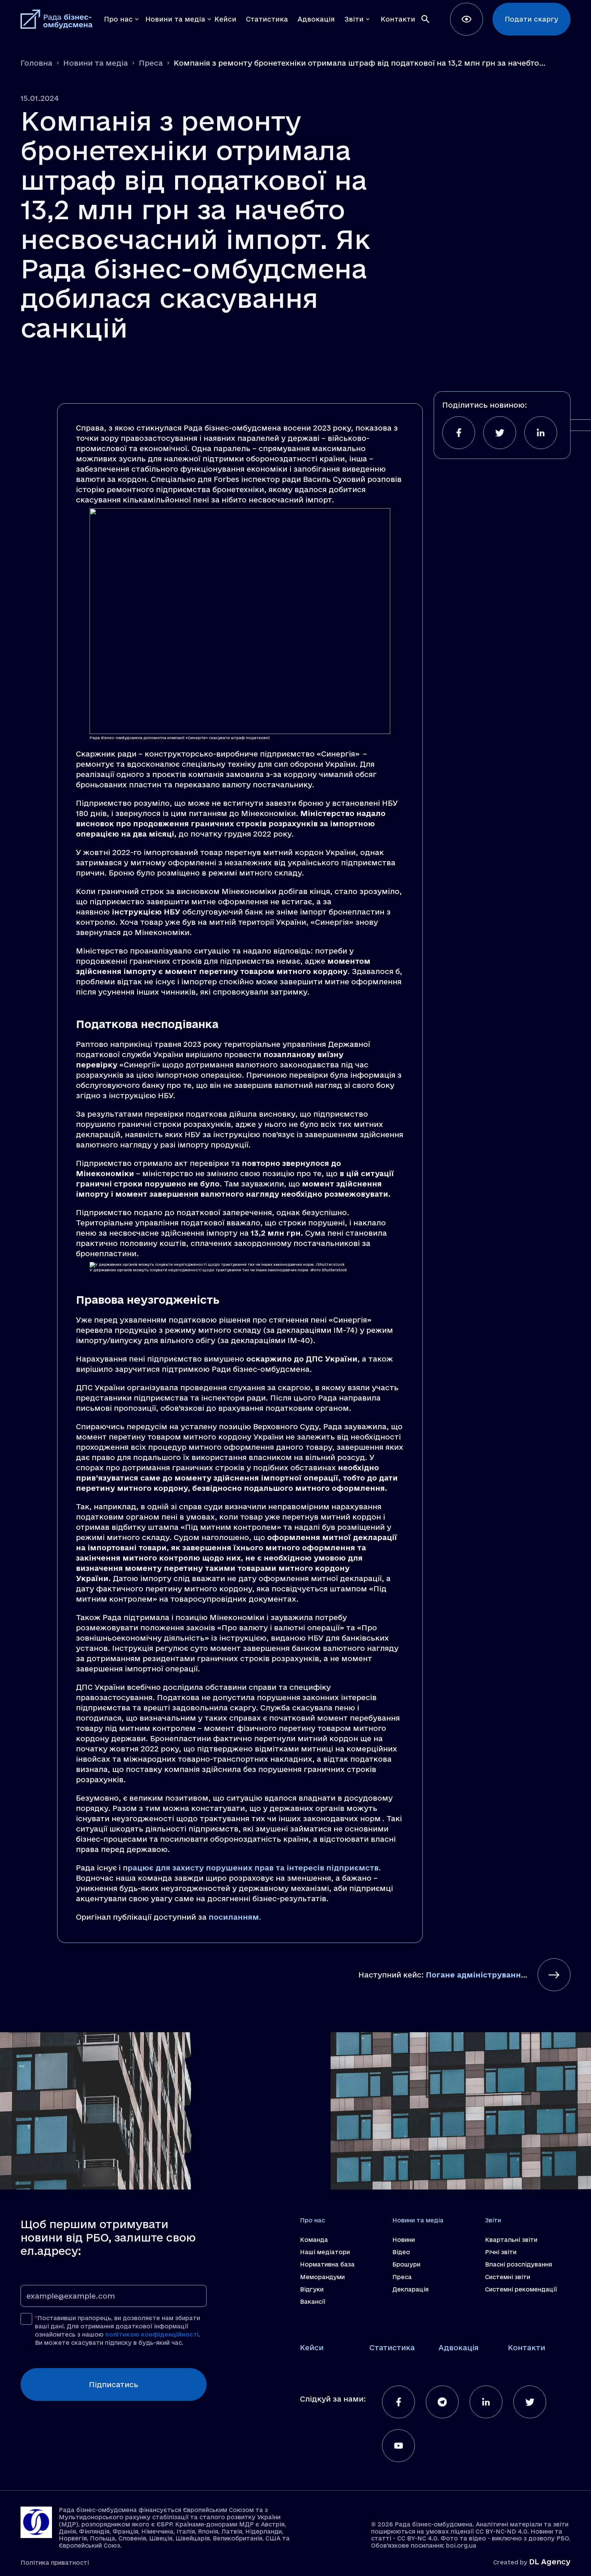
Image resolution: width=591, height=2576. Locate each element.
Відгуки (312, 2289)
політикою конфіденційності (152, 2334)
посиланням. (235, 1917)
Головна (36, 63)
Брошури (406, 2264)
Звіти (493, 2220)
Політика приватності (55, 2562)
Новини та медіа (96, 63)
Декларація (410, 2289)
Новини (404, 2240)
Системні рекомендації (521, 2289)
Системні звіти (508, 2277)
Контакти (527, 2348)
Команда (314, 2240)
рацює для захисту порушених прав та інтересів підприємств (253, 1868)
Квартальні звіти (511, 2240)
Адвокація (458, 2348)
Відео (401, 2252)
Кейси (312, 2348)
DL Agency (550, 2562)
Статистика (392, 2348)
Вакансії (313, 2302)
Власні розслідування (518, 2264)
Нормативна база (327, 2264)
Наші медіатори (325, 2252)
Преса (151, 63)
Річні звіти (501, 2252)
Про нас (312, 2220)
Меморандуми (322, 2277)
